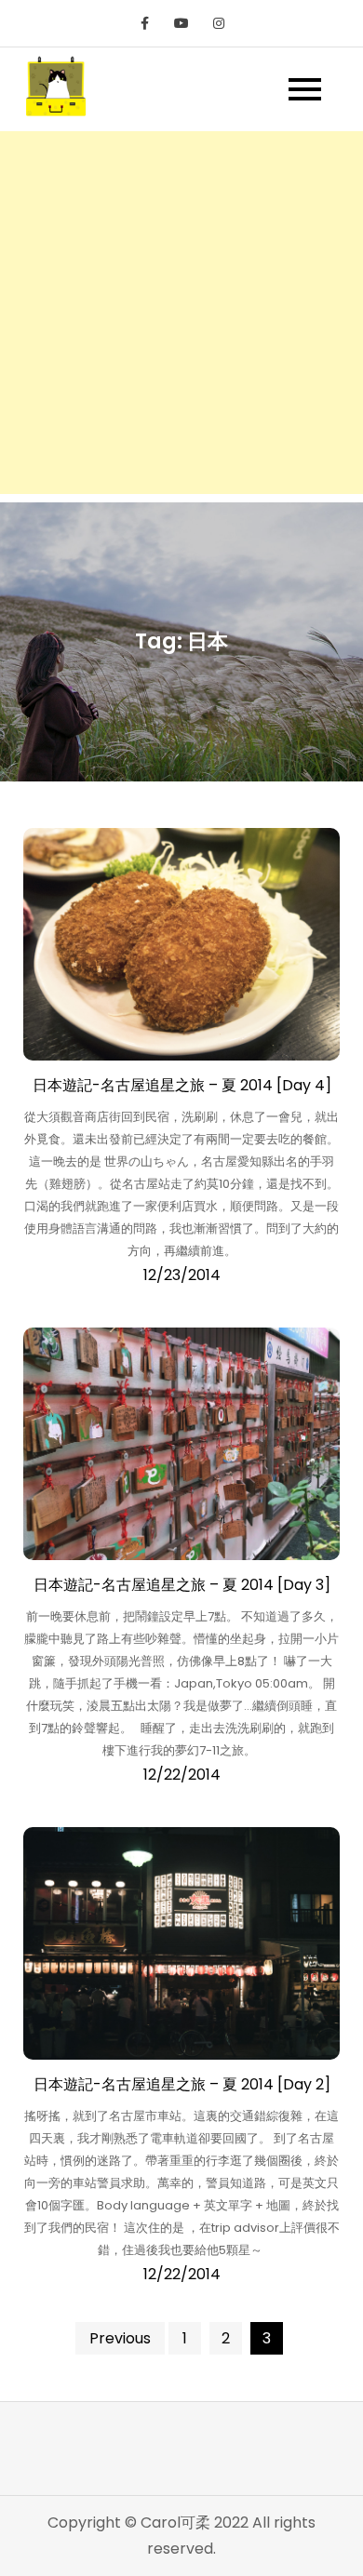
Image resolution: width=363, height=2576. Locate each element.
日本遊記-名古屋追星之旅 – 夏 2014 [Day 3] (182, 1585)
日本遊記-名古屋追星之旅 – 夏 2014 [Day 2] (182, 2084)
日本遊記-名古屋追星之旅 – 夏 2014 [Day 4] (182, 1085)
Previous (120, 2338)
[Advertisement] (181, 313)
